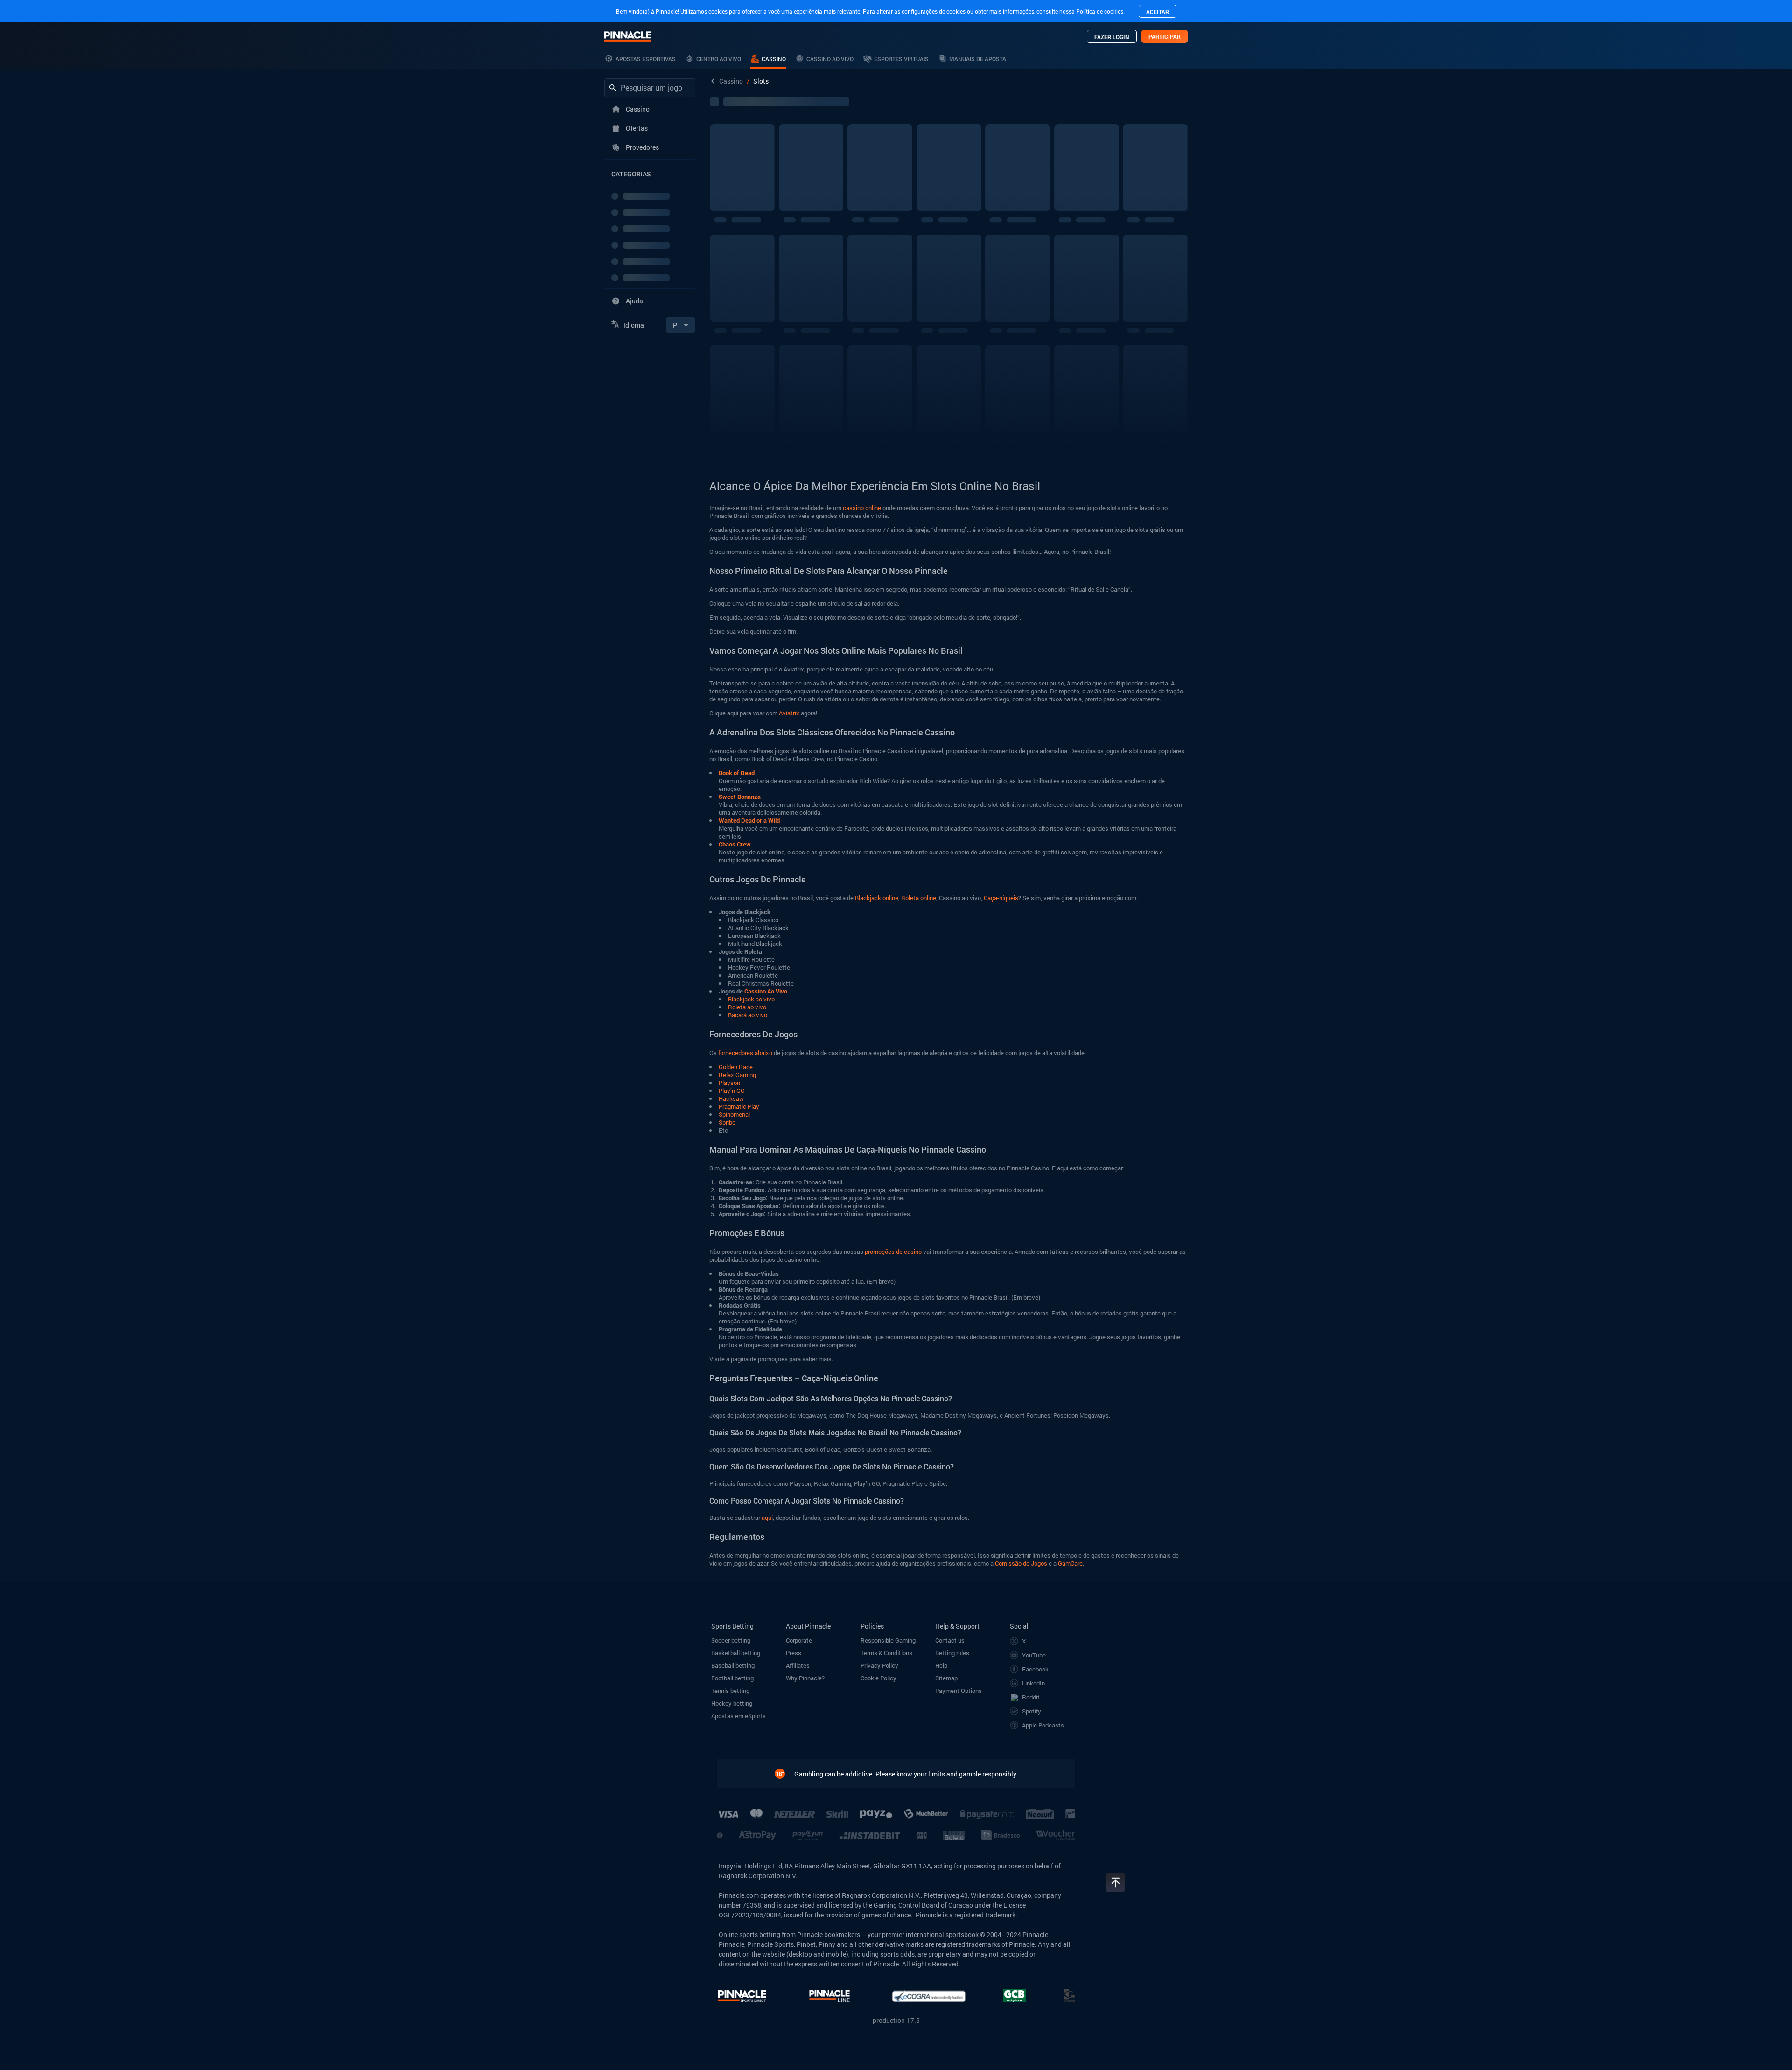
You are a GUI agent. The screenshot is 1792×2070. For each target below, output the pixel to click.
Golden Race (736, 1067)
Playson (729, 1083)
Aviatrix (789, 713)
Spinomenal (734, 1114)
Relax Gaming (737, 1075)
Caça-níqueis (1001, 898)
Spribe (727, 1122)
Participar (1165, 36)
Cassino (731, 81)
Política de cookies (1100, 11)
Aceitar (1158, 12)
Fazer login (1112, 37)
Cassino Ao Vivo (766, 991)
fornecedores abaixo (745, 1053)
